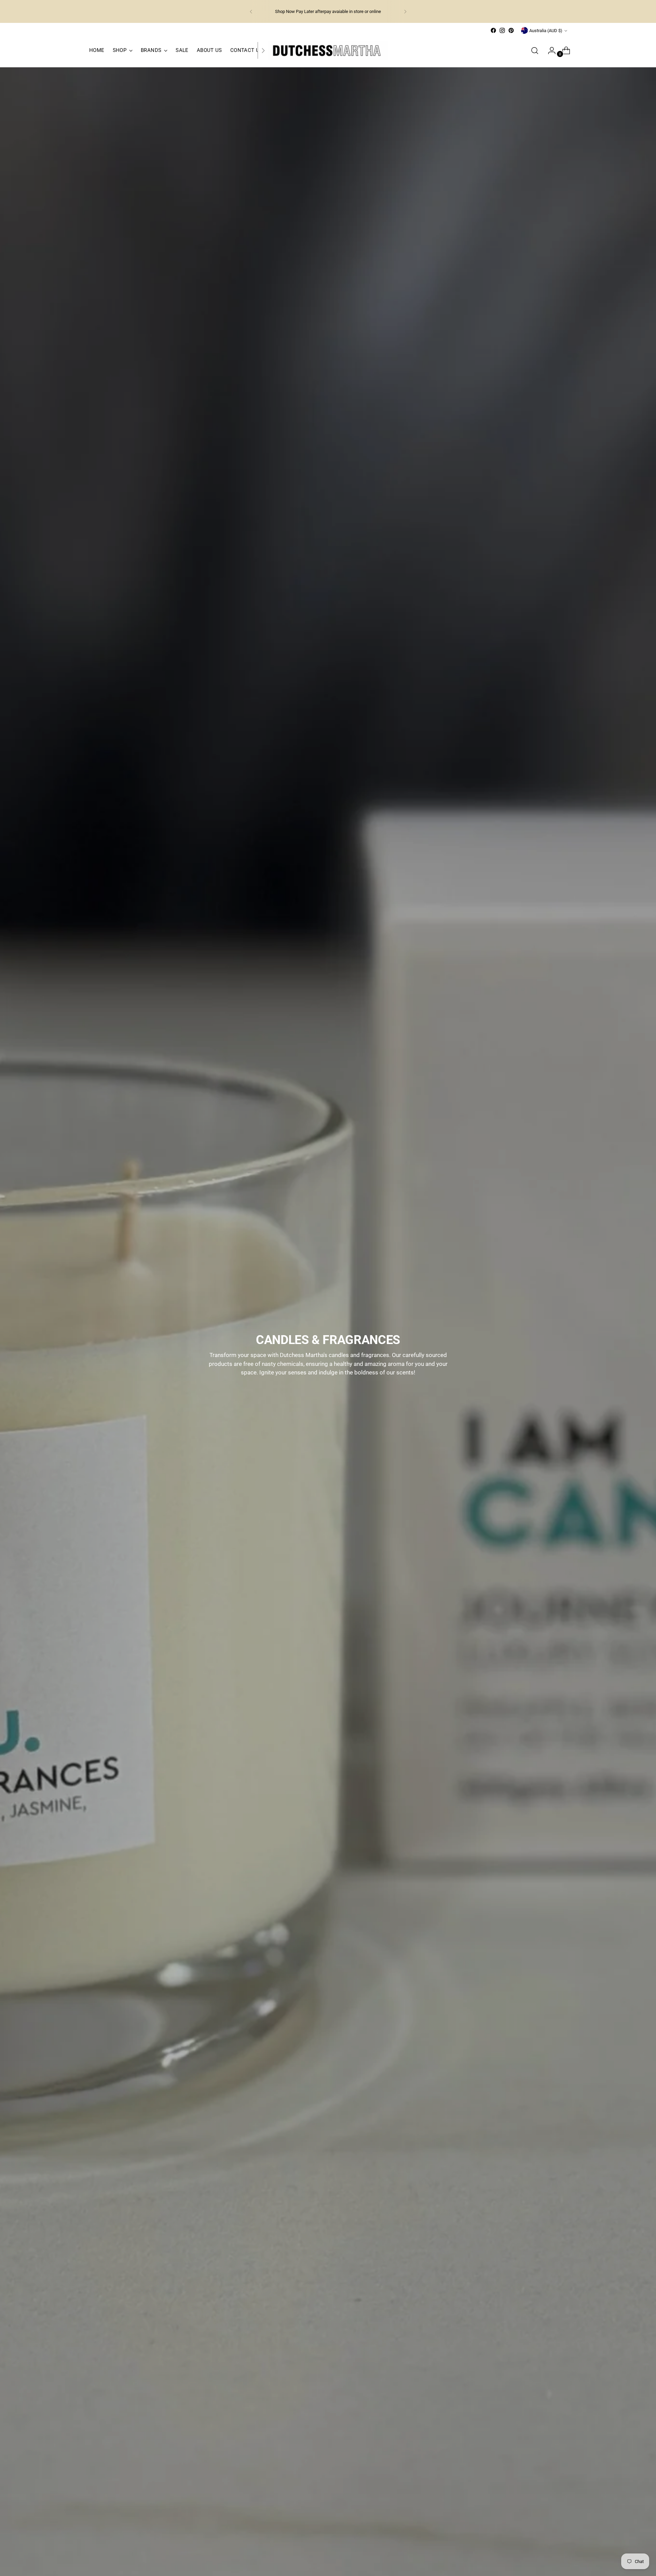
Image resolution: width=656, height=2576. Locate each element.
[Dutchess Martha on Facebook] (493, 30)
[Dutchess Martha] (328, 50)
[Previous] (251, 11)
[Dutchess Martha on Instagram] (502, 30)
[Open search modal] (535, 51)
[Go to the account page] (549, 51)
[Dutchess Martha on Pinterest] (511, 30)
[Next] (405, 11)
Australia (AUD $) (546, 31)
